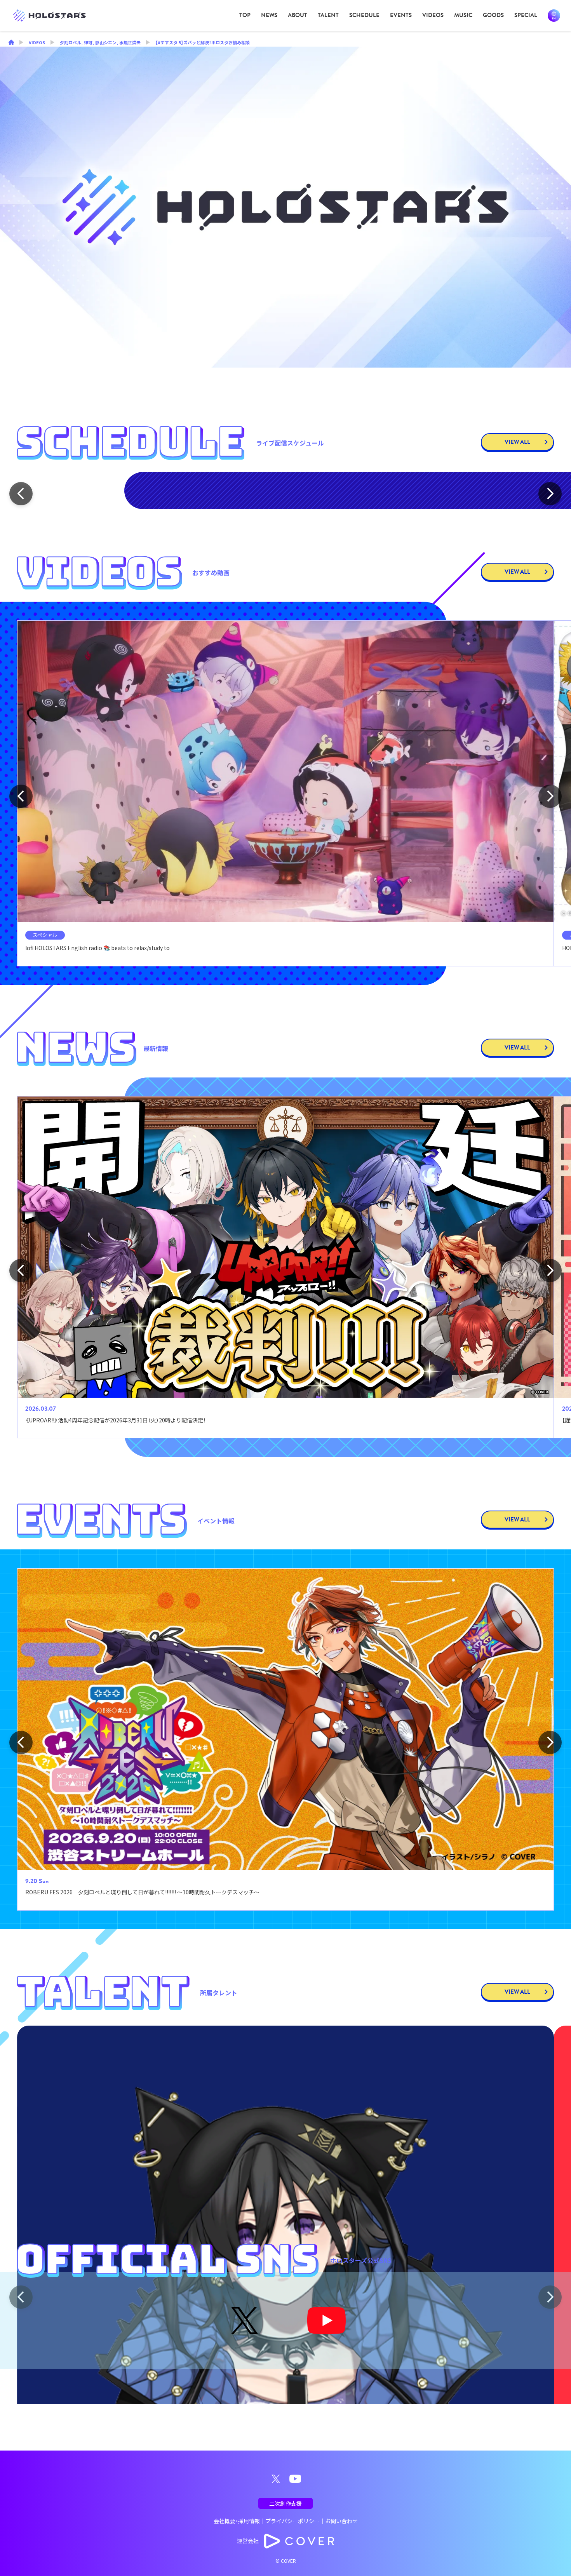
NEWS (269, 15)
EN (554, 16)
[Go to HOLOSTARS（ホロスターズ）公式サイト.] (11, 43)
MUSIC (463, 15)
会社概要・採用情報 (237, 2521)
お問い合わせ (341, 2521)
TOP (245, 15)
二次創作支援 (285, 2503)
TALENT (328, 15)
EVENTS (401, 15)
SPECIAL (526, 15)
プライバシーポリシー (292, 2521)
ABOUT (298, 15)
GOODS (493, 15)
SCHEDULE (364, 15)
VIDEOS (433, 15)
